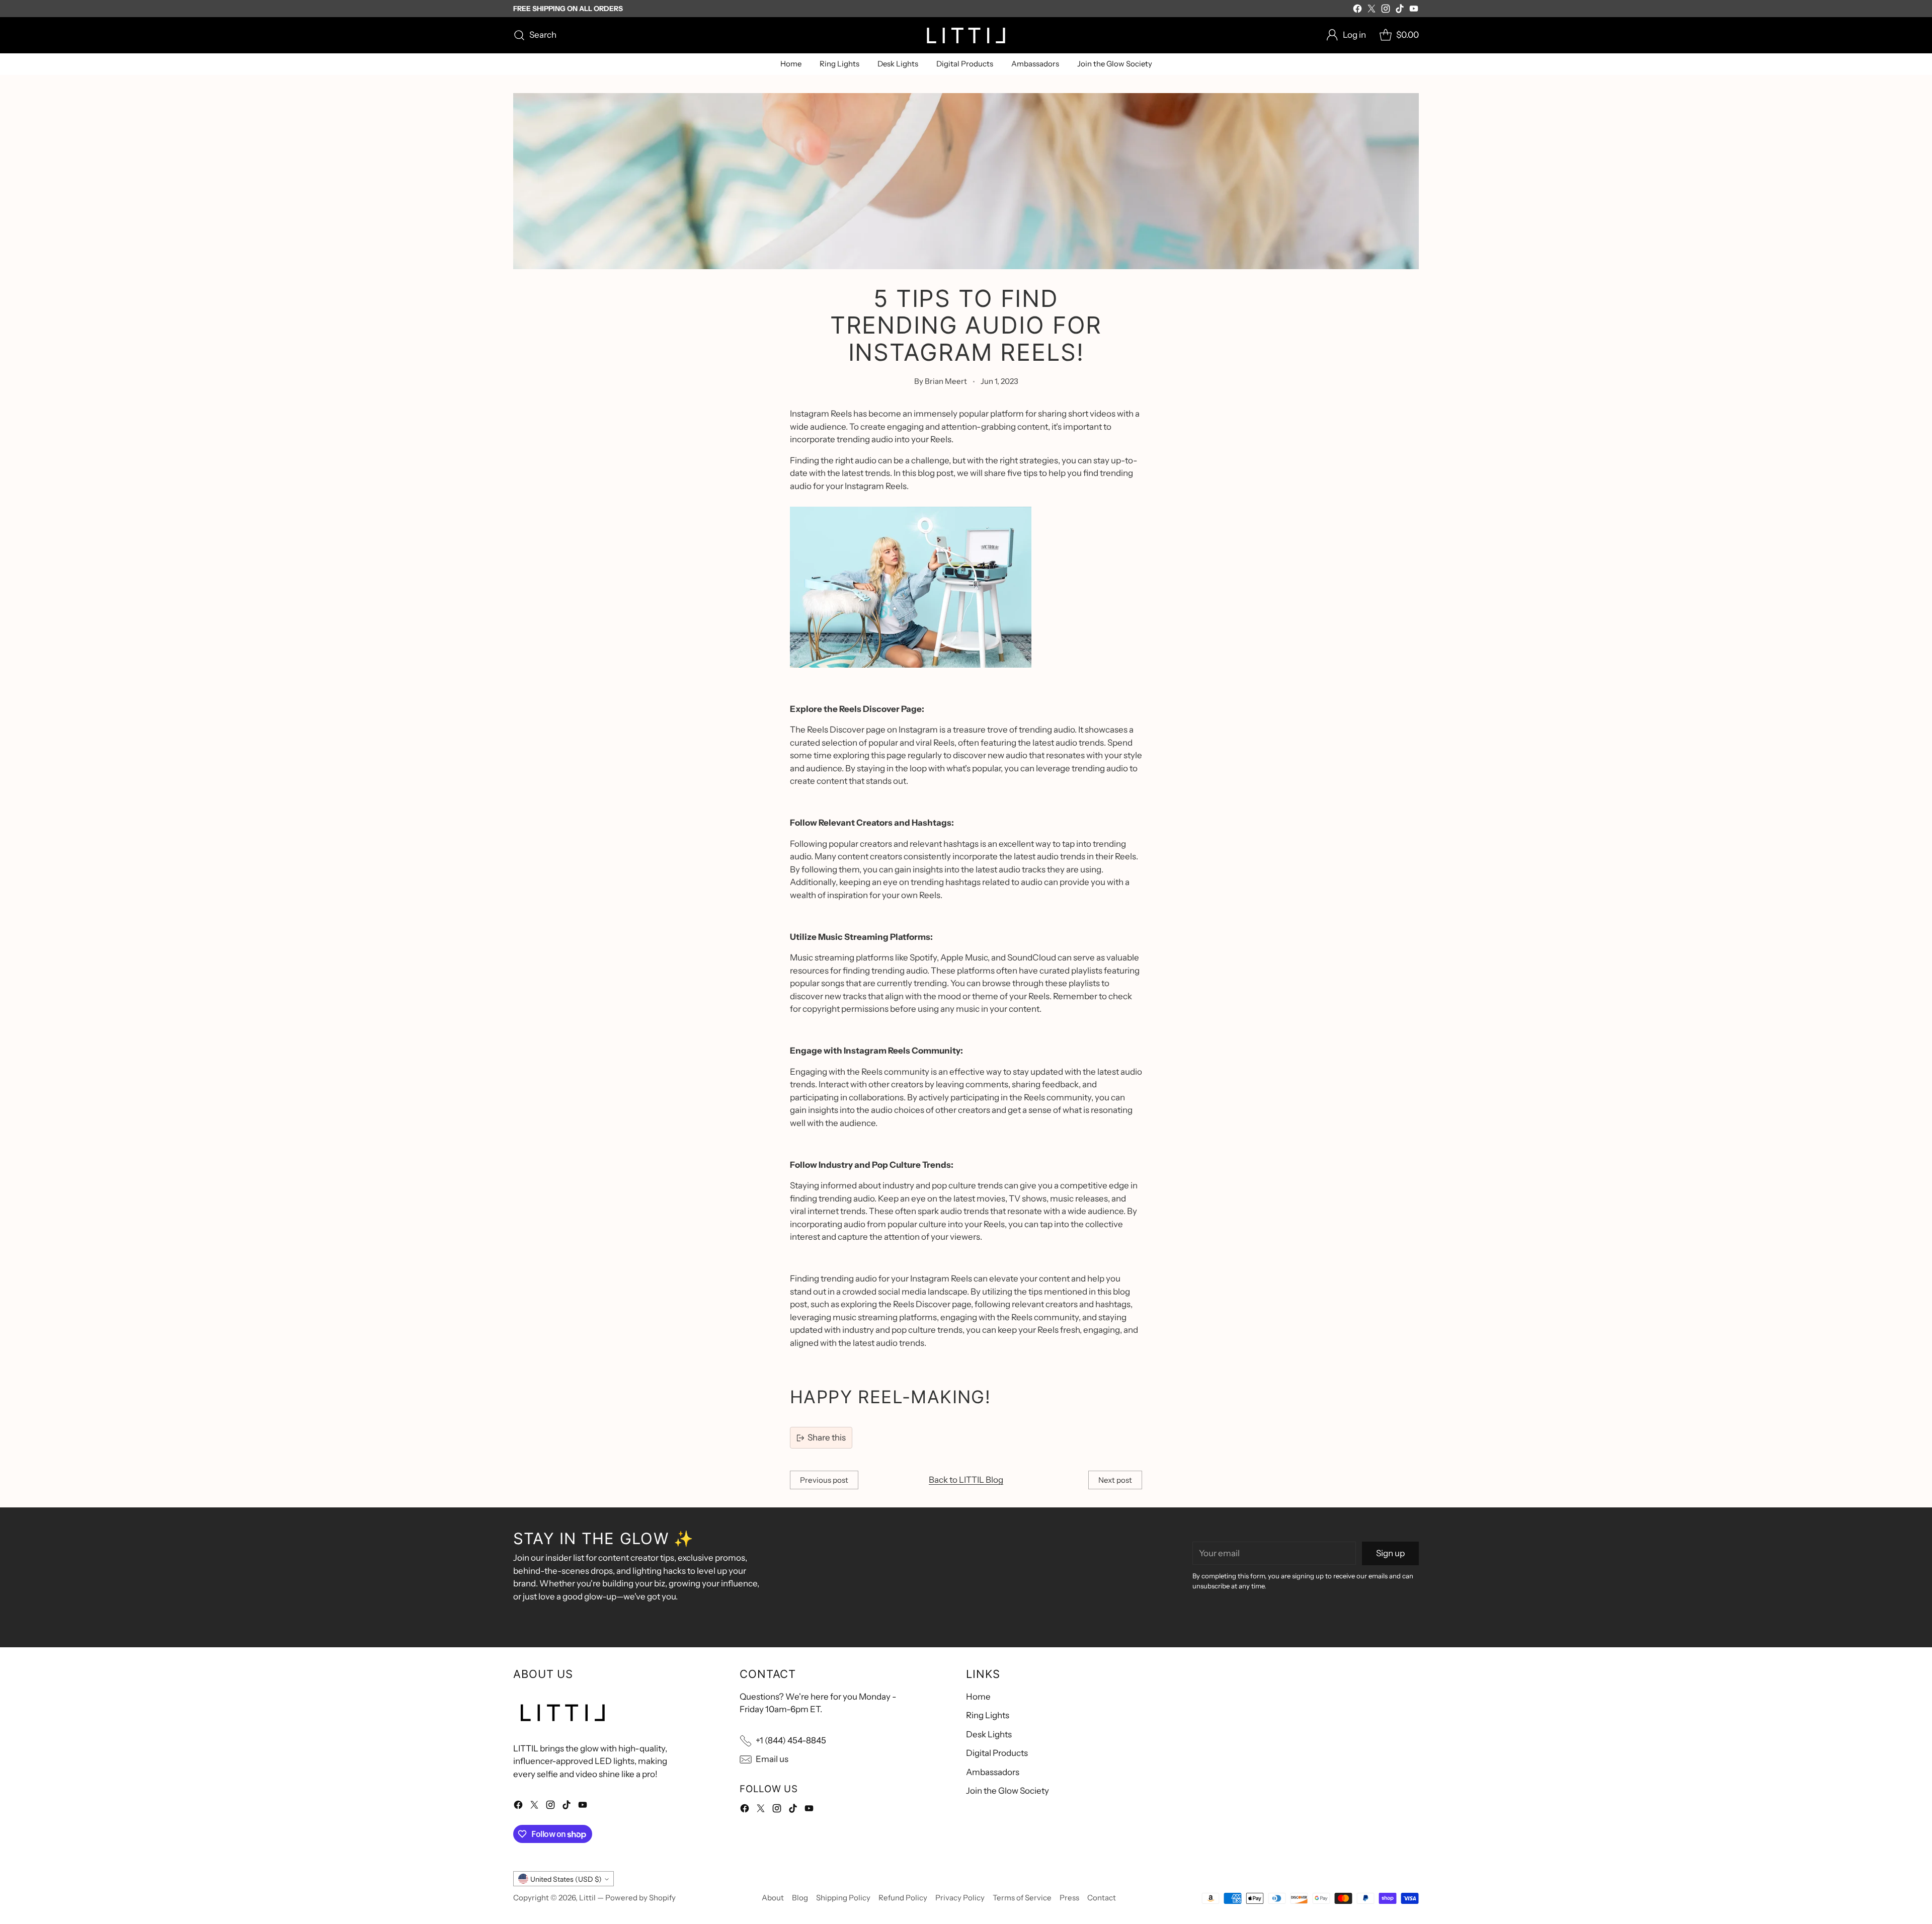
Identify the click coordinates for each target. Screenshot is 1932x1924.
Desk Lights (989, 1734)
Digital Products (997, 1753)
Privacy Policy (960, 1898)
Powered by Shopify (640, 1898)
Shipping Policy (843, 1898)
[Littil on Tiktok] (1400, 11)
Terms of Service (1022, 1898)
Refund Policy (903, 1898)
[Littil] (966, 35)
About (773, 1898)
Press (1069, 1898)
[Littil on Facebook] (1357, 11)
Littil (587, 1898)
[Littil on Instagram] (1386, 11)
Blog (800, 1898)
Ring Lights (988, 1715)
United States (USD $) (566, 1879)
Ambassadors (993, 1772)
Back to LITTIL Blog (966, 1480)
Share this (827, 1437)
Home (978, 1697)
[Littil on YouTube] (1414, 11)
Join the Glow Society (1008, 1791)
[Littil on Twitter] (1372, 11)
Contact (1102, 1898)
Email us (772, 1759)
